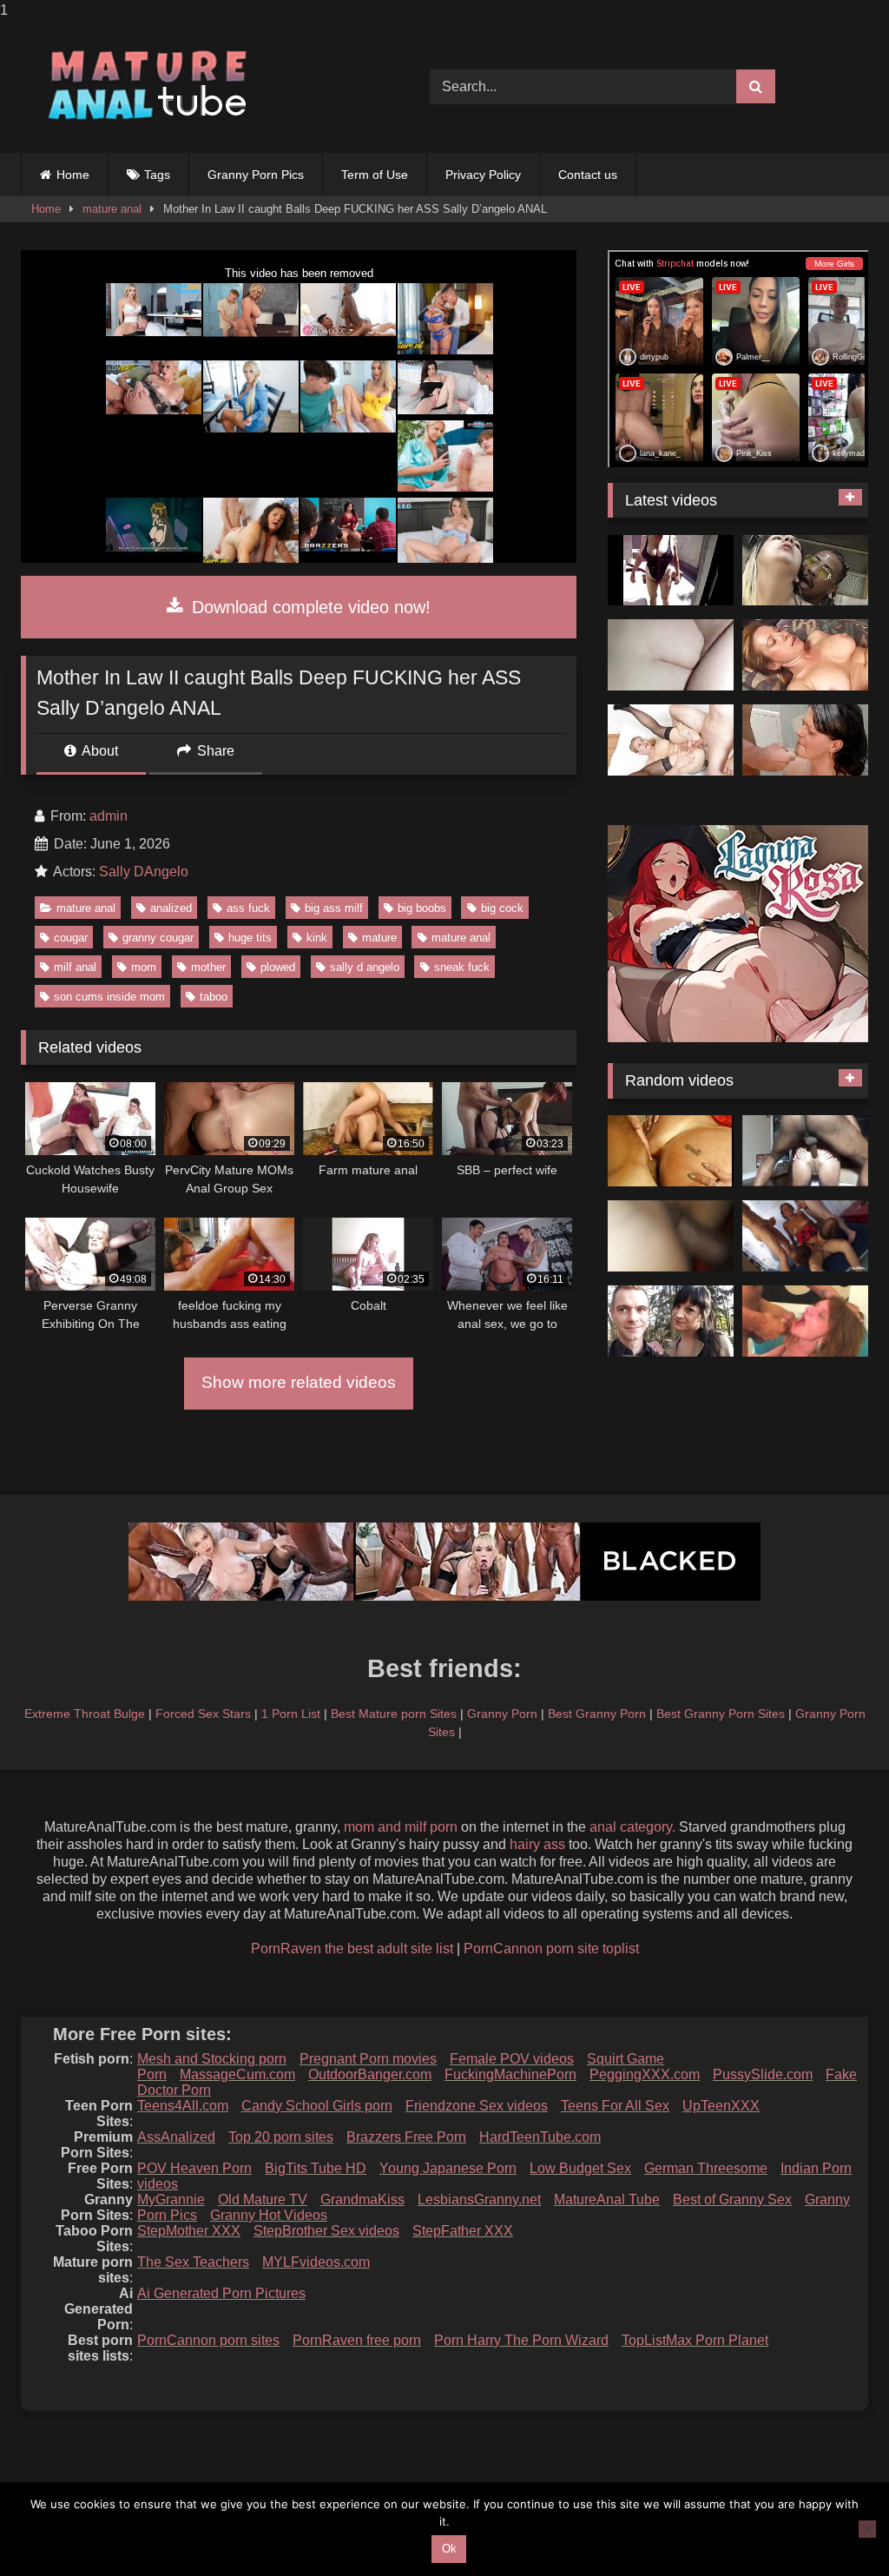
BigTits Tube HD (316, 2168)
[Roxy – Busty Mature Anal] (805, 1321)
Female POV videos (512, 2059)
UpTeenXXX (721, 2106)
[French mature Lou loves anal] (671, 1321)
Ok (449, 2549)
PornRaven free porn (357, 2340)
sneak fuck (462, 967)
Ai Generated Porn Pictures (221, 2293)
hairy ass (537, 1844)
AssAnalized (176, 2137)
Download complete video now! (309, 607)
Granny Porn (502, 1714)
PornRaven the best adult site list (352, 1949)
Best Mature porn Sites (394, 1714)
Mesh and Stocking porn (212, 2059)
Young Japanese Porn (448, 2168)
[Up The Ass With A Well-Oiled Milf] (805, 655)
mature (379, 938)
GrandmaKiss (362, 2200)
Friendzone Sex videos (477, 2106)
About (99, 751)
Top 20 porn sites (281, 2137)
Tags (157, 175)
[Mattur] (671, 1236)
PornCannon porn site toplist (551, 1949)
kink (317, 938)
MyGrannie (171, 2200)
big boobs (422, 908)
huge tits (250, 938)
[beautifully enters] (671, 655)
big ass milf (334, 908)
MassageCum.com (237, 2074)
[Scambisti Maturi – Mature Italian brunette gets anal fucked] (805, 1236)
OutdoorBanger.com (370, 2074)
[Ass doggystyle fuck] (805, 740)
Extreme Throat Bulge (85, 1714)
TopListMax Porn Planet (695, 2340)
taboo (214, 997)
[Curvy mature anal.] (671, 1151)
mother (208, 967)
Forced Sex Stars (203, 1714)
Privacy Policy (483, 175)
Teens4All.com (183, 2106)
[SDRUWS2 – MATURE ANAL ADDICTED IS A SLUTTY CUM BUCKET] (805, 1151)
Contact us (588, 175)
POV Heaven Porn (194, 2168)
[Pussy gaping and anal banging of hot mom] (671, 740)
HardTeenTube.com (540, 2137)
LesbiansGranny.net (479, 2200)
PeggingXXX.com (645, 2074)
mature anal (112, 209)
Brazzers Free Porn (406, 2137)
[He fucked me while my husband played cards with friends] (805, 571)
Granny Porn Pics (256, 175)
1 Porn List (291, 1714)
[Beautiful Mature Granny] (671, 571)
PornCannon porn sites (208, 2340)
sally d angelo (365, 967)
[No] (867, 2529)
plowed (278, 967)
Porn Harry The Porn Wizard (521, 2340)
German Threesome (706, 2168)
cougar (71, 938)
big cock (502, 908)
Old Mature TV (263, 2200)
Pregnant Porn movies (368, 2059)
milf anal (75, 967)
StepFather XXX (463, 2231)
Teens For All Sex (615, 2106)
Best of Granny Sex (732, 2200)
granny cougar (158, 938)
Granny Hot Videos (269, 2215)
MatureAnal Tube (607, 2200)
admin (109, 816)
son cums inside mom (109, 997)
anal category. (632, 1827)
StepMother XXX (189, 2231)
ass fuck (248, 908)
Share (214, 751)
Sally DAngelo (144, 872)
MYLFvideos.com (316, 2262)
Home (73, 175)
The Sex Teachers (193, 2262)
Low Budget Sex (580, 2168)
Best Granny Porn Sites (721, 1714)
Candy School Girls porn (317, 2106)
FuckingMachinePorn (510, 2074)
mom (144, 967)
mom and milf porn (401, 1827)
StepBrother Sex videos (326, 2231)
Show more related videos (299, 1382)
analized (171, 908)
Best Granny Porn (597, 1714)
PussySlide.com (763, 2074)
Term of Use (375, 175)
